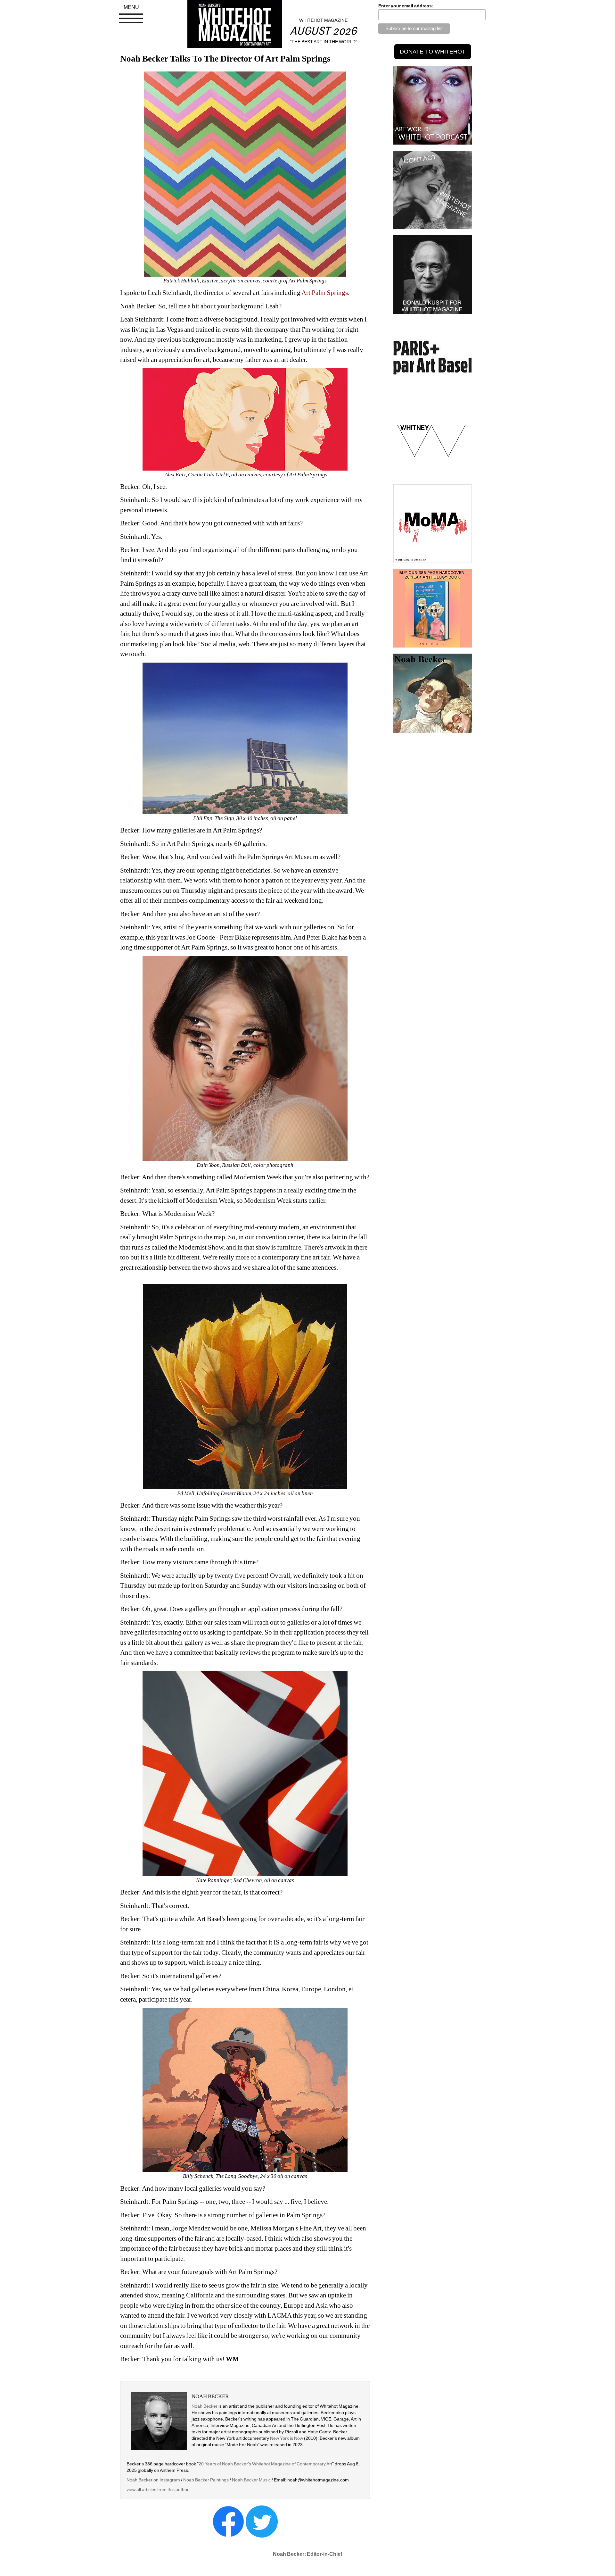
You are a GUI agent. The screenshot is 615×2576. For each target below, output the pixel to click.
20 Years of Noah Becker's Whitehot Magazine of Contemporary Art (265, 2464)
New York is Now (287, 2438)
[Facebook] (228, 2521)
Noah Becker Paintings (206, 2480)
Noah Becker (205, 2406)
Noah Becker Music (251, 2480)
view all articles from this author (158, 2489)
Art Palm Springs (325, 293)
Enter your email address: (406, 6)
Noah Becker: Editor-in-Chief (307, 2554)
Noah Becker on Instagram (153, 2480)
